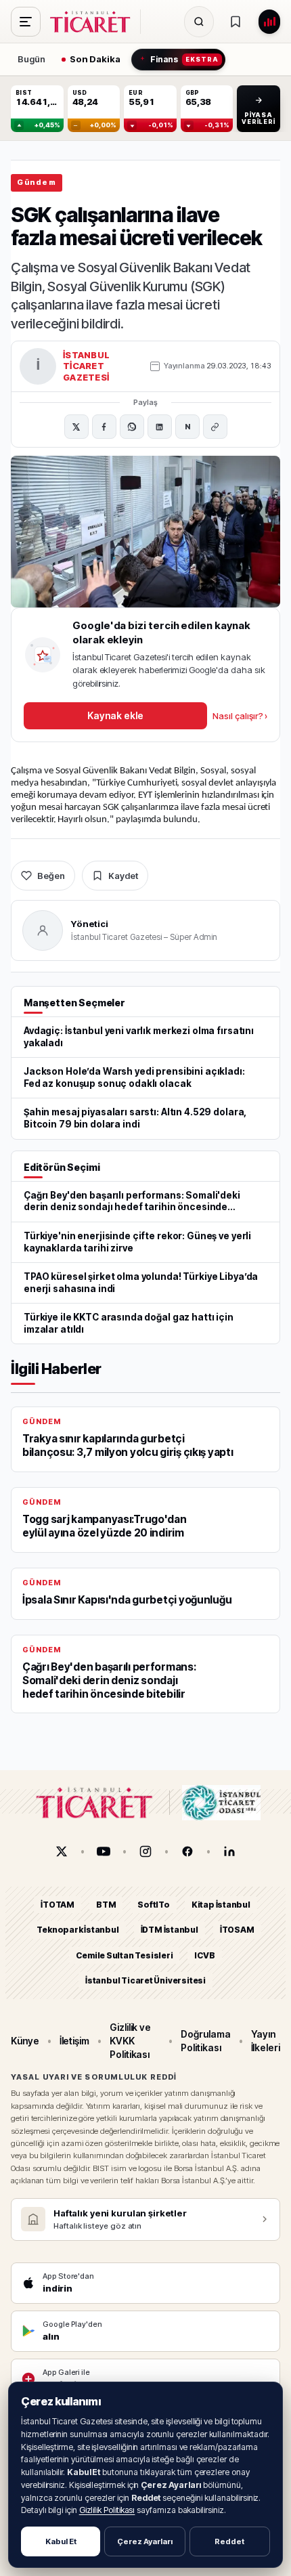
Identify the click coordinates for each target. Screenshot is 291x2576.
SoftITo (154, 1905)
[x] (62, 1851)
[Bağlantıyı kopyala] (215, 427)
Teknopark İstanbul (77, 1930)
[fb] (187, 1851)
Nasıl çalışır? (240, 716)
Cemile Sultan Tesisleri (124, 1955)
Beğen (51, 876)
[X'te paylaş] (76, 427)
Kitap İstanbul (221, 1905)
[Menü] (26, 22)
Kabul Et (61, 2541)
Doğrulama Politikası (205, 2041)
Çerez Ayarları (145, 2541)
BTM (106, 1905)
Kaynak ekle (115, 715)
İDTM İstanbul (170, 1930)
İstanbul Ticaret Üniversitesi (145, 1980)
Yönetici (90, 924)
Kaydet (123, 876)
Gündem (37, 182)
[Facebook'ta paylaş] (104, 427)
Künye (25, 2041)
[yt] (104, 1851)
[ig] (145, 1851)
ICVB (204, 1955)
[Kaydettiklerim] (236, 22)
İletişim (74, 2041)
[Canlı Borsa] (269, 22)
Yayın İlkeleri (266, 2041)
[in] (229, 1851)
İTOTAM (58, 1905)
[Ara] (199, 22)
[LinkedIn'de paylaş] (160, 427)
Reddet (229, 2541)
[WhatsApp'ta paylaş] (132, 427)
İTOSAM (237, 1930)
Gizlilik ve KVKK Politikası (130, 2041)
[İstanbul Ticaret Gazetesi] (94, 22)
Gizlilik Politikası (107, 2510)
